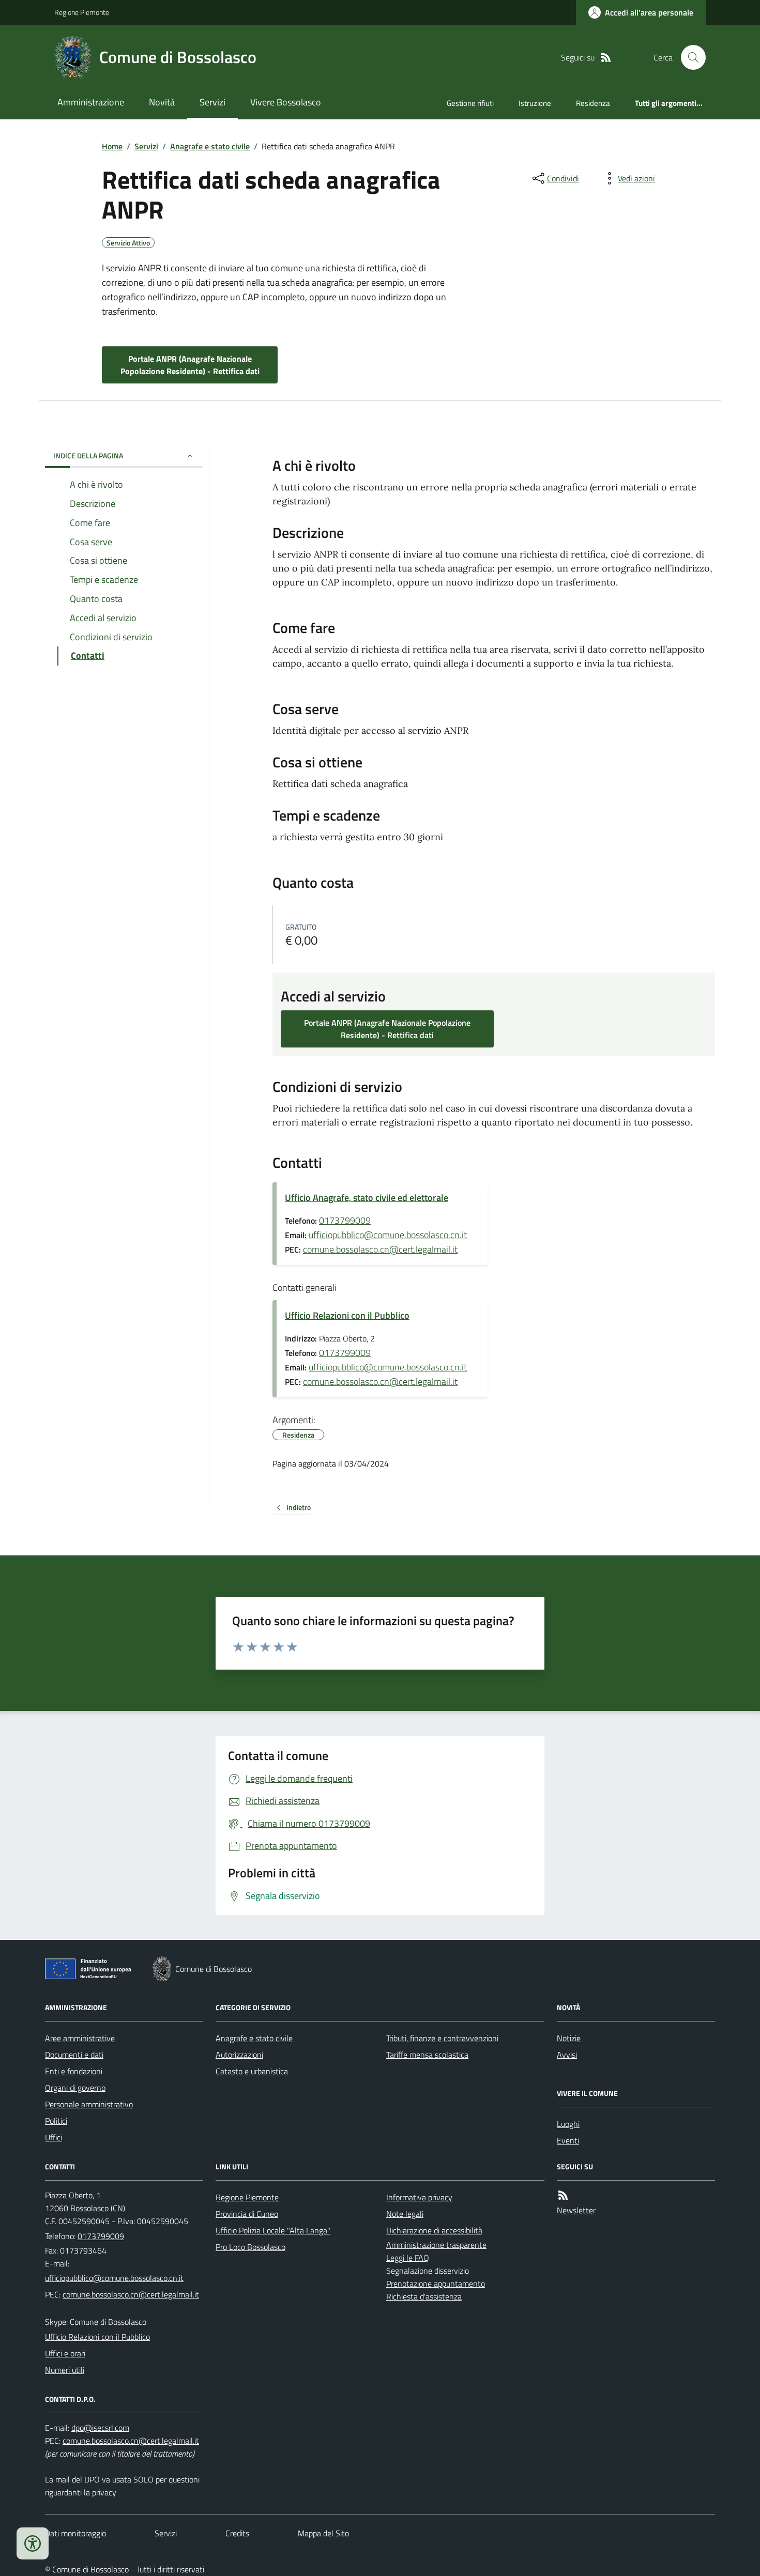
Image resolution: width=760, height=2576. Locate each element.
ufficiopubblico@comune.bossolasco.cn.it (388, 1235)
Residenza (593, 103)
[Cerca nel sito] (689, 57)
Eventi (568, 2140)
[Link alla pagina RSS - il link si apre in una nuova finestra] (606, 58)
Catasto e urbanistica (252, 2071)
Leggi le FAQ (408, 2258)
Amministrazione (91, 102)
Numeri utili (65, 2370)
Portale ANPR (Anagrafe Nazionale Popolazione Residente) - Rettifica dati (190, 365)
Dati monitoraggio (75, 2533)
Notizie (569, 2038)
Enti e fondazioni (74, 2071)
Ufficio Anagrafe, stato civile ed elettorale (367, 1198)
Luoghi (568, 2124)
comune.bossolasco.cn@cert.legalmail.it (380, 1249)
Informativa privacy (419, 2197)
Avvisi (567, 2055)
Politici (56, 2121)
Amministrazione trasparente (436, 2245)
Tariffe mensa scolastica (427, 2055)
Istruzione (535, 103)
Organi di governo (75, 2088)
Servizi (212, 102)
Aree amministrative (80, 2038)
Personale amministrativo (89, 2104)
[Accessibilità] (33, 2543)
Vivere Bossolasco (286, 102)
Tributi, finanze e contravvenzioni (442, 2038)
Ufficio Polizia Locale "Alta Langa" (273, 2230)
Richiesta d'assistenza (424, 2296)
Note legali (405, 2214)
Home (112, 146)
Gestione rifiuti (470, 103)
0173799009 (345, 1220)
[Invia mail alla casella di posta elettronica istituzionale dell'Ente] (114, 2278)
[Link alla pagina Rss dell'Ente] (563, 2195)
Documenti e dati (74, 2055)
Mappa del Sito (323, 2533)
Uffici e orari (65, 2353)
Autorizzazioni (239, 2055)
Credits (237, 2533)
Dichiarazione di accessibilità (434, 2230)
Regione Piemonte (82, 12)
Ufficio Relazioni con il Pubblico (347, 1315)
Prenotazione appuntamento (436, 2284)
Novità (162, 102)
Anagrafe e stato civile (210, 146)
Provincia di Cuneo (247, 2214)
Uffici (54, 2137)
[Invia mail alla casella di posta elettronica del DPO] (100, 2428)
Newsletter (576, 2210)
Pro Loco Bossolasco (250, 2247)
